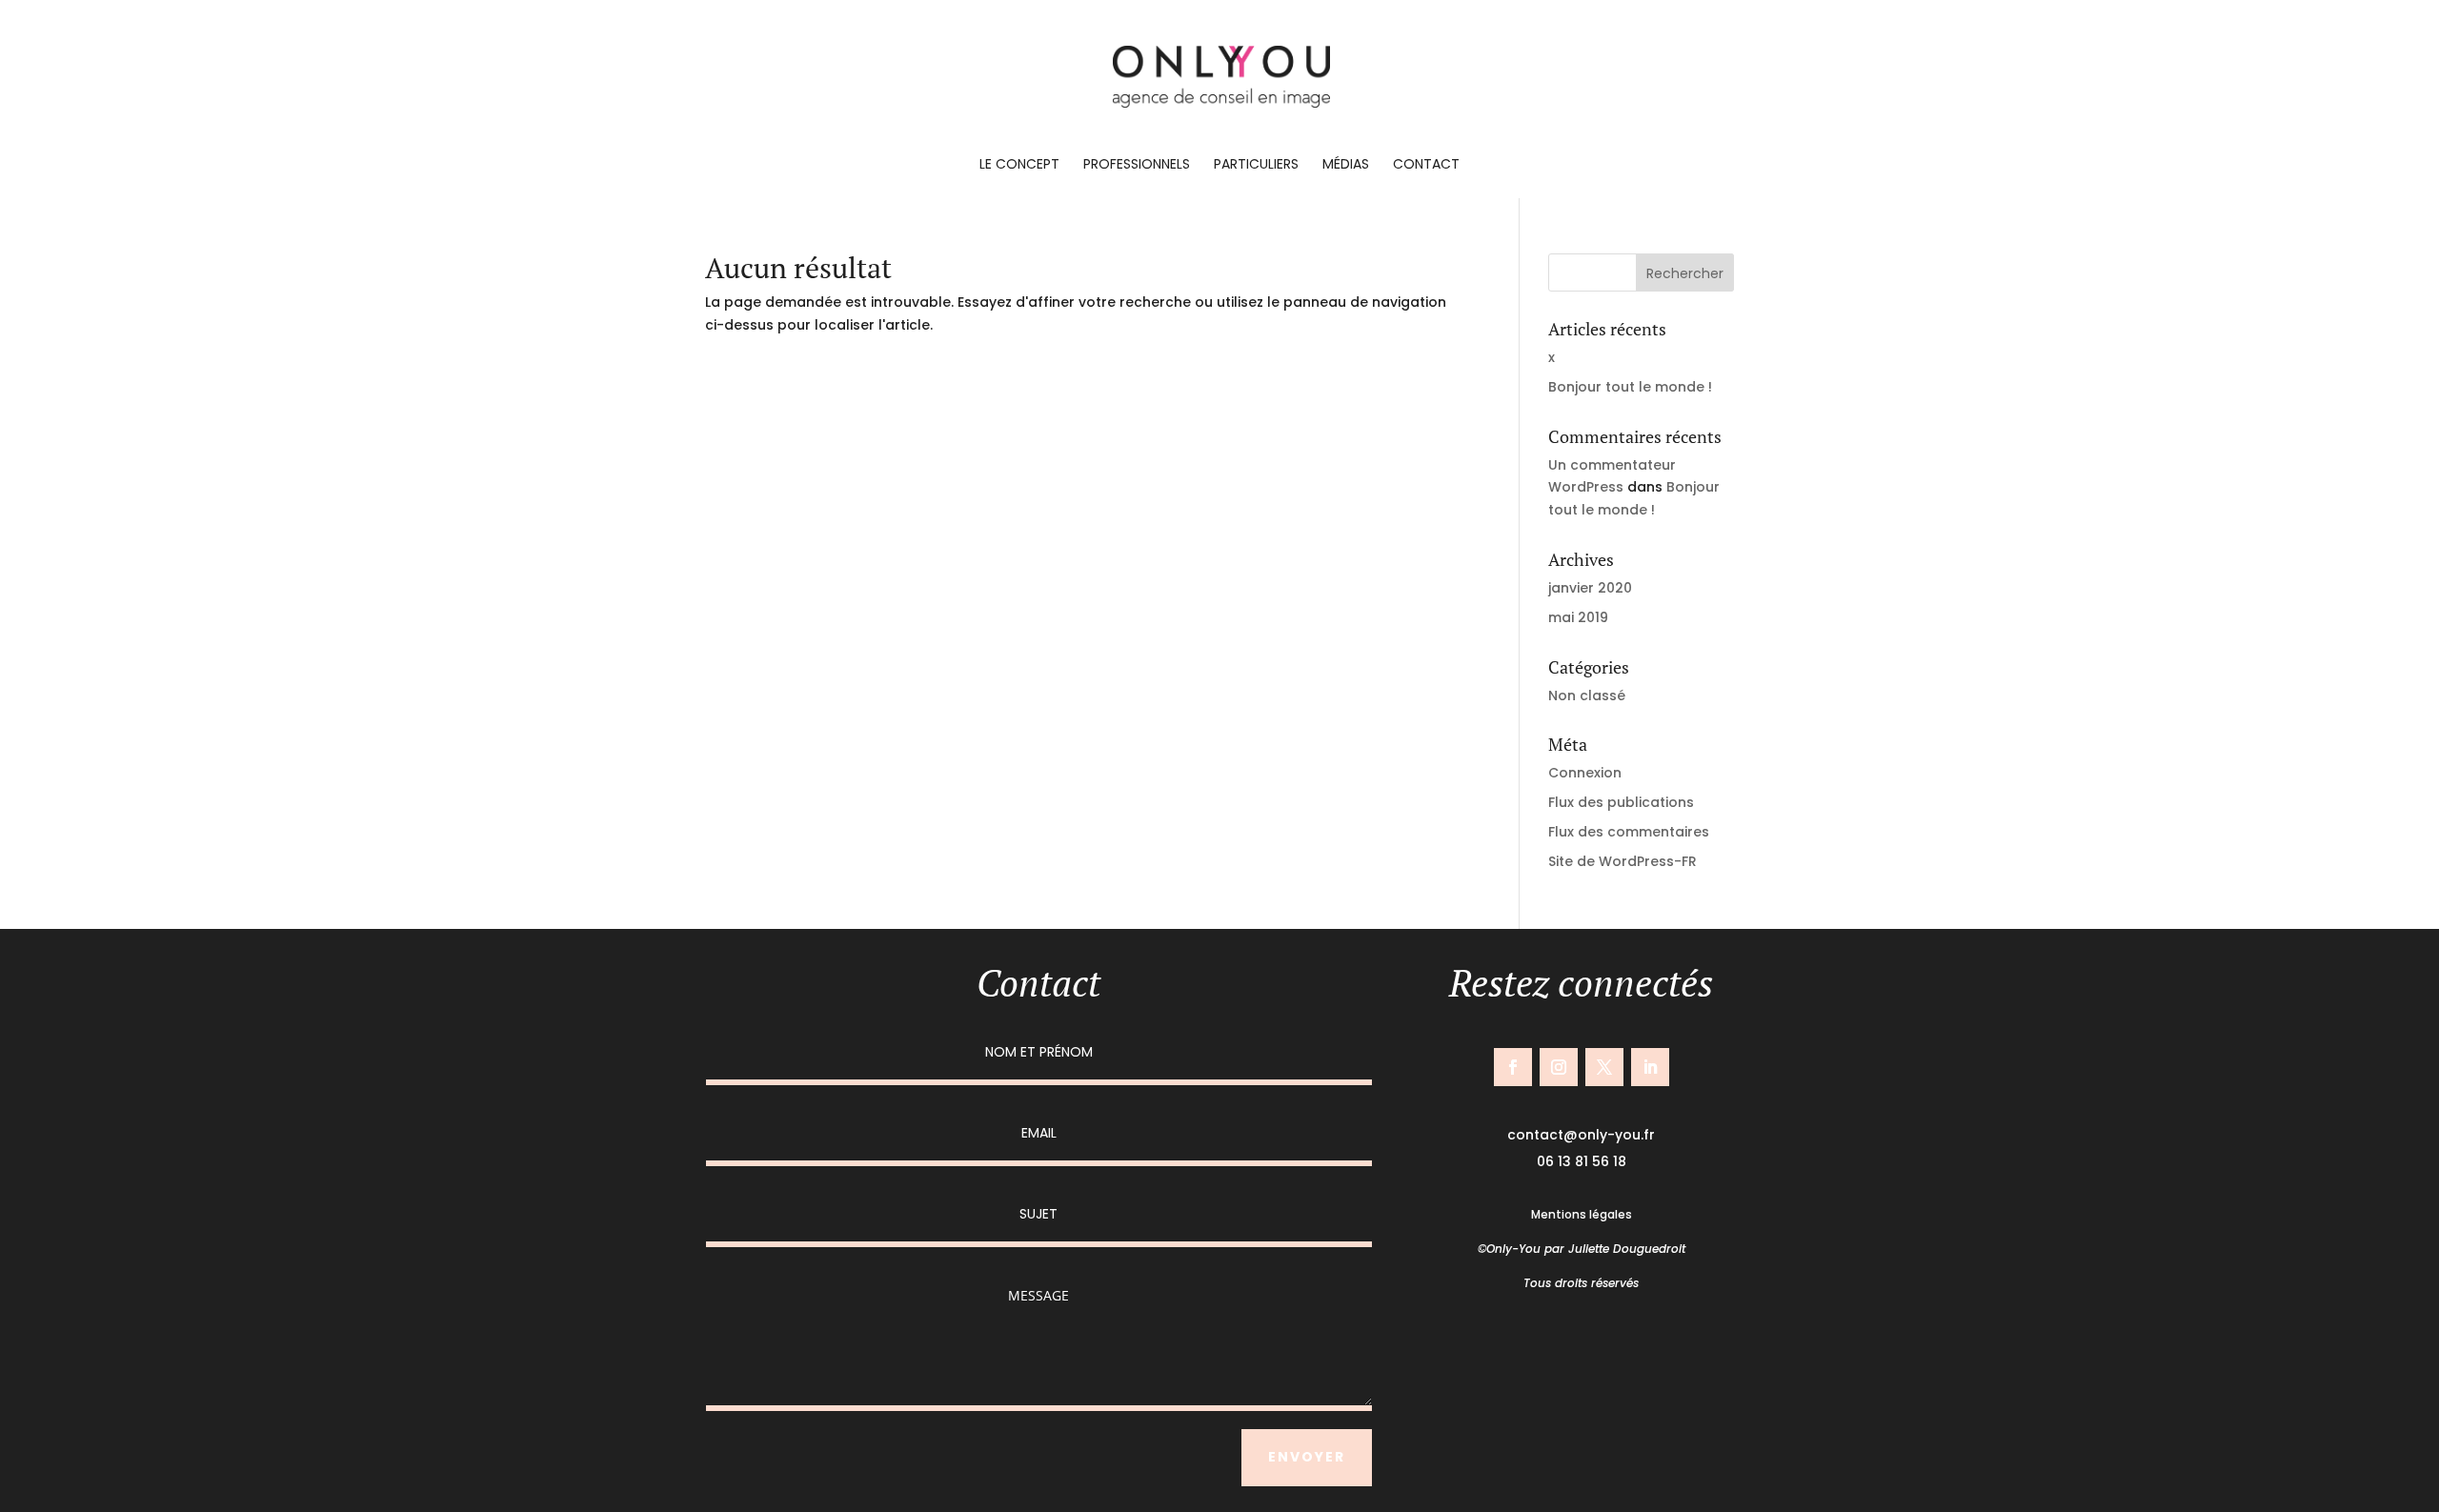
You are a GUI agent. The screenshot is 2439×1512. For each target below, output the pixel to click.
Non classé (1587, 696)
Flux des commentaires (1629, 832)
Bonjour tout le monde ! (1630, 387)
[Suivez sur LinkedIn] (1650, 1067)
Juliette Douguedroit (1627, 1249)
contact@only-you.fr (1581, 1135)
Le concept (1019, 165)
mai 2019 (1578, 617)
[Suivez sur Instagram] (1559, 1067)
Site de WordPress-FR (1623, 861)
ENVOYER (1307, 1457)
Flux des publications (1621, 802)
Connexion (1585, 773)
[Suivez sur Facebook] (1513, 1067)
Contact (1426, 165)
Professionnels (1137, 165)
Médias (1346, 165)
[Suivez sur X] (1604, 1067)
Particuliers (1256, 165)
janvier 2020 (1590, 588)
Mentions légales (1582, 1214)
